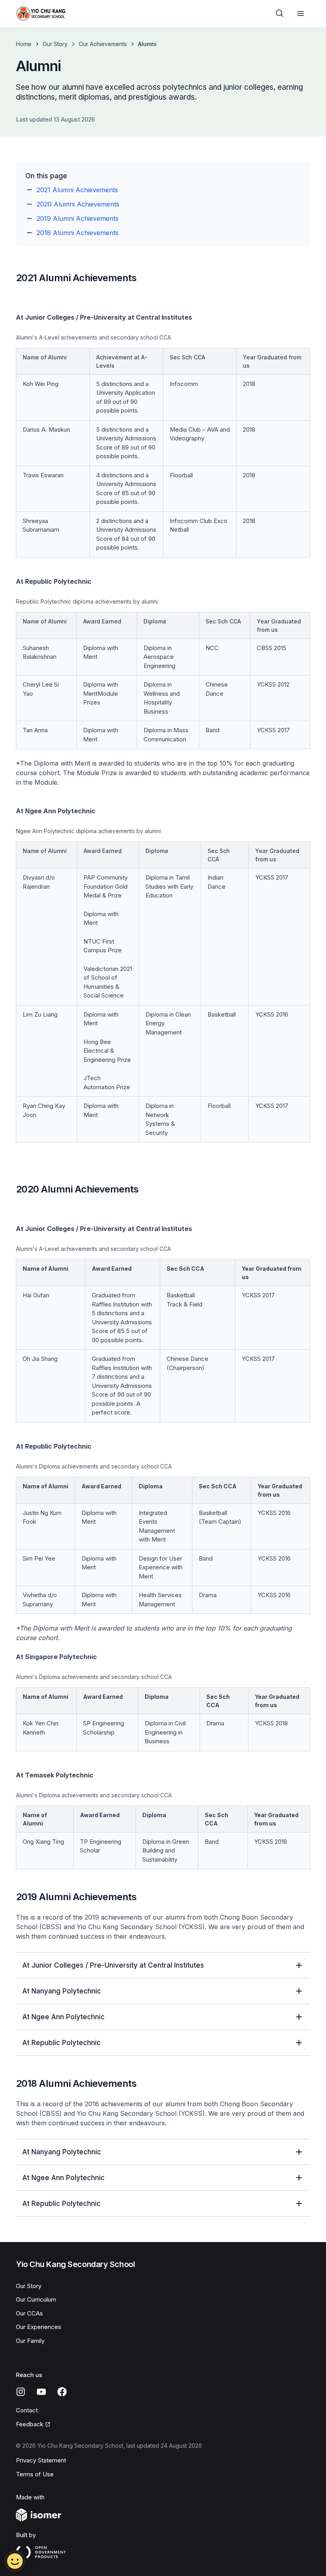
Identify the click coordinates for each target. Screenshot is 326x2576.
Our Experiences (39, 2327)
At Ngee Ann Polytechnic (63, 2017)
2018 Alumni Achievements (78, 233)
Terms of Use (35, 2474)
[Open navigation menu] (301, 14)
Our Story (55, 44)
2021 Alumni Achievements (77, 190)
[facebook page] (62, 2392)
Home (24, 44)
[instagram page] (21, 2392)
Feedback (30, 2424)
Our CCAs (29, 2313)
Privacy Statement (41, 2460)
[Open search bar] (280, 14)
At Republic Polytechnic (61, 2043)
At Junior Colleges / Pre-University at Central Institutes (113, 1965)
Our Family (30, 2341)
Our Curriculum (36, 2299)
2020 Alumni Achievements (78, 204)
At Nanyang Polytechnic (62, 1991)
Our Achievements (103, 44)
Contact (27, 2410)
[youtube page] (41, 2392)
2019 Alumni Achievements (78, 218)
